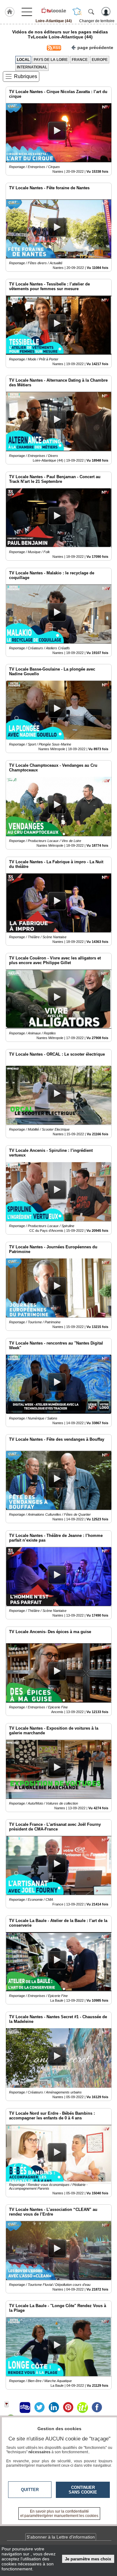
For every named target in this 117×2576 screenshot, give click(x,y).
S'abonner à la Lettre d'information (61, 2537)
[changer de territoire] (77, 12)
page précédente (95, 47)
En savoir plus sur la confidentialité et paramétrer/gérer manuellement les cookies (59, 2514)
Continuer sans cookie (83, 2490)
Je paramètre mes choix (88, 2559)
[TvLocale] (54, 10)
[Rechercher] (91, 12)
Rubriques (26, 76)
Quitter (30, 2490)
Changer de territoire (97, 21)
